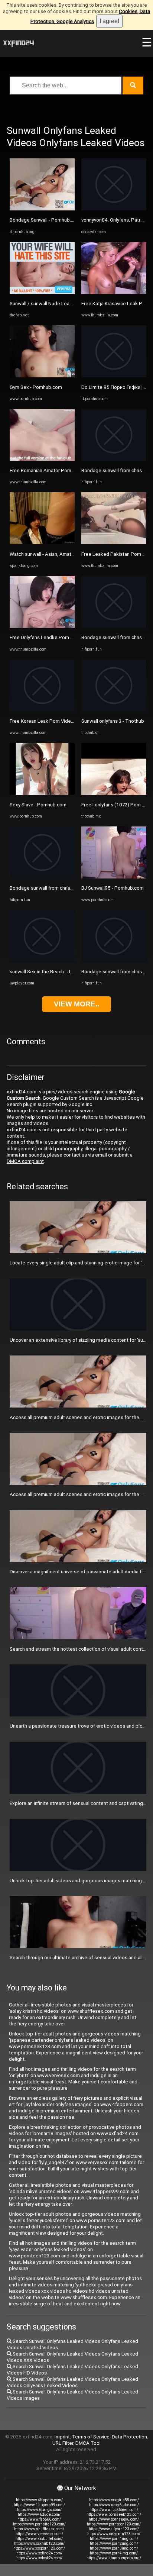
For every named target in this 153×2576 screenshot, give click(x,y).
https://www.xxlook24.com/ (39, 2558)
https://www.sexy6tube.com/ (114, 2505)
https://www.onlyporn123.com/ (114, 2534)
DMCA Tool (88, 2443)
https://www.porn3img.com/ (114, 2548)
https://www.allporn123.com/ (114, 2529)
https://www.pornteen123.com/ (114, 2524)
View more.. (76, 1004)
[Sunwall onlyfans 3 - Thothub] (114, 710)
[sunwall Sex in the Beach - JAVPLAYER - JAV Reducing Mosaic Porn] (42, 960)
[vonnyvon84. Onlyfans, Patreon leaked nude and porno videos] (114, 209)
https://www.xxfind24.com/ (39, 2553)
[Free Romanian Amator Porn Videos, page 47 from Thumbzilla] (42, 459)
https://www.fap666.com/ (39, 2519)
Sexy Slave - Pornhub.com (38, 805)
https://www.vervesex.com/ (39, 2534)
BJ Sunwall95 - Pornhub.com (113, 888)
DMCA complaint (25, 1161)
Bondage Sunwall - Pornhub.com (45, 220)
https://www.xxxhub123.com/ (39, 2543)
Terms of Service (91, 2437)
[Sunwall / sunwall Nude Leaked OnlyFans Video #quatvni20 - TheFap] (42, 292)
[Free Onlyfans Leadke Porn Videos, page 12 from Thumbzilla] (42, 626)
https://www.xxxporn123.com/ (39, 2548)
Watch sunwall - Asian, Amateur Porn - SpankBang (64, 554)
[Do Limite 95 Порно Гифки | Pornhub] (114, 376)
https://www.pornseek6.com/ (114, 2519)
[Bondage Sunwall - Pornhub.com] (42, 209)
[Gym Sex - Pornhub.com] (42, 376)
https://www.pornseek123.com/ (114, 2514)
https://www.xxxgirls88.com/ (114, 2500)
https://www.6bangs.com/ (39, 2510)
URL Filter (63, 2443)
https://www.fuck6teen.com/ (114, 2510)
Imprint (62, 2437)
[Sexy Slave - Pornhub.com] (42, 793)
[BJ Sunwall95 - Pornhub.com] (114, 877)
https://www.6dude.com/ (39, 2514)
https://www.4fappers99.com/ (39, 2505)
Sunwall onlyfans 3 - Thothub (113, 721)
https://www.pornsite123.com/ (39, 2524)
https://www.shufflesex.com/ (39, 2529)
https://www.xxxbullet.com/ (39, 2539)
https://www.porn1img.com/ (114, 2539)
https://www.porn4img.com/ (114, 2553)
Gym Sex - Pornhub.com (36, 387)
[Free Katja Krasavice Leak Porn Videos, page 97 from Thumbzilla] (114, 292)
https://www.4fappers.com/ (39, 2500)
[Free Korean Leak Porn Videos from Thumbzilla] (42, 710)
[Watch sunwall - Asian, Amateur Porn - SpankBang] (42, 543)
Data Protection (129, 2437)
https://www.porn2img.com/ (114, 2543)
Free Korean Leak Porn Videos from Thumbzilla (61, 721)
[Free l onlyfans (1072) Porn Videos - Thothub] (114, 793)
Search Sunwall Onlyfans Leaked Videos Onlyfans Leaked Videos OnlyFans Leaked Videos (72, 2382)
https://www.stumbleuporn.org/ (114, 2558)
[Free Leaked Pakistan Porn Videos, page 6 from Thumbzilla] (114, 543)
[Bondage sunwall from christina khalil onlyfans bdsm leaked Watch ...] (42, 877)
